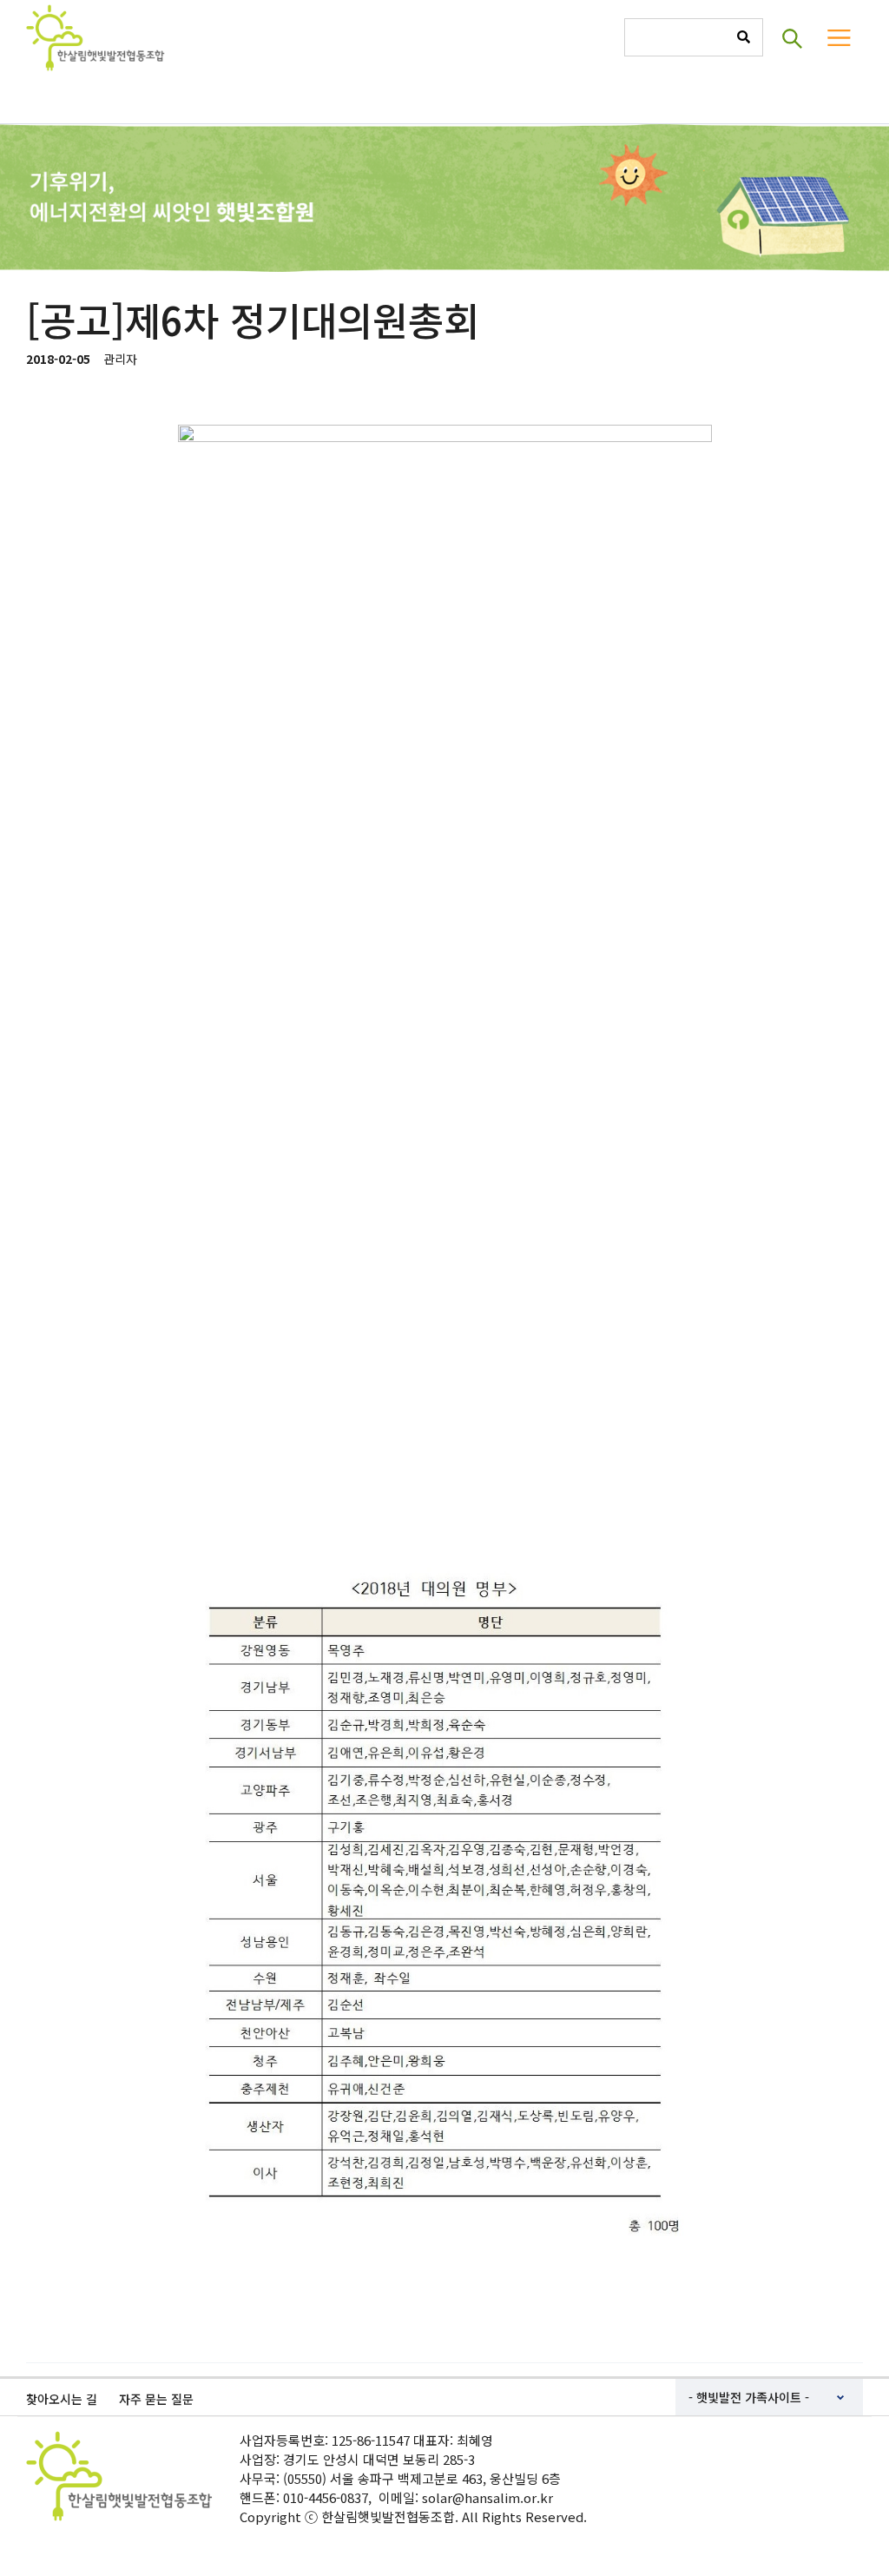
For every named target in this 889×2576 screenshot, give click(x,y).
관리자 (120, 359)
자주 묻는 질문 (156, 2399)
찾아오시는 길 (62, 2399)
